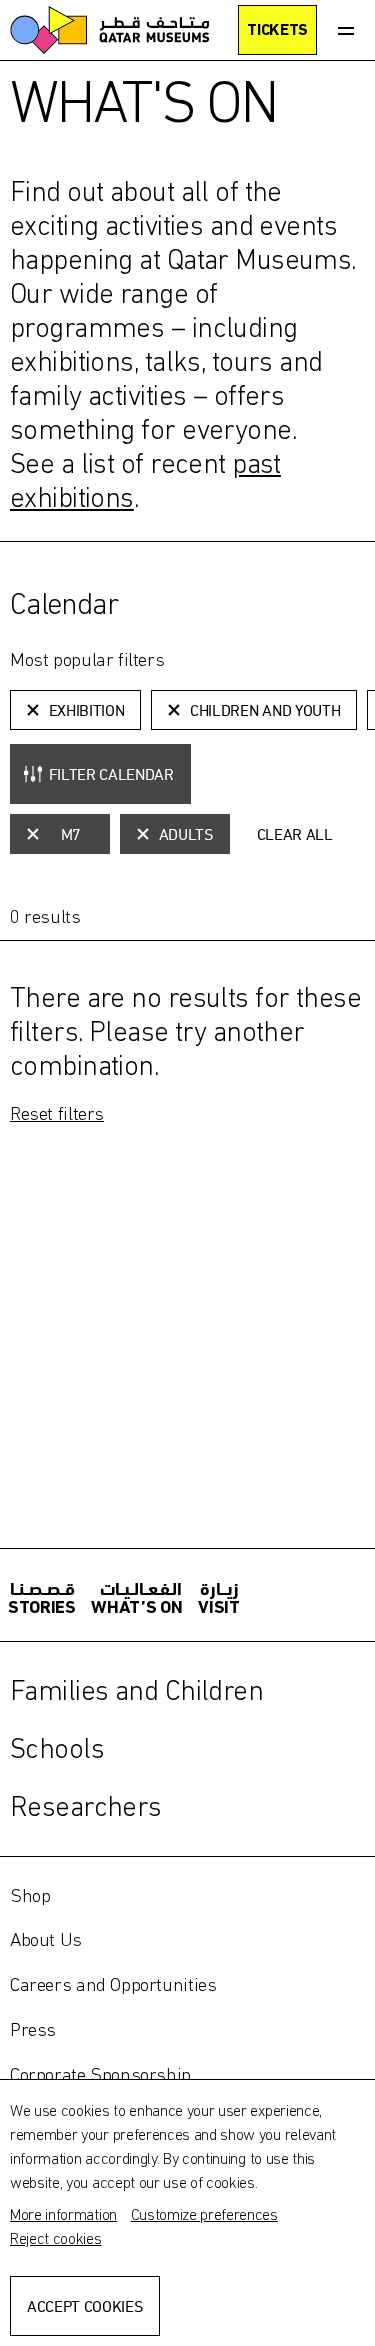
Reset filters (57, 1113)
